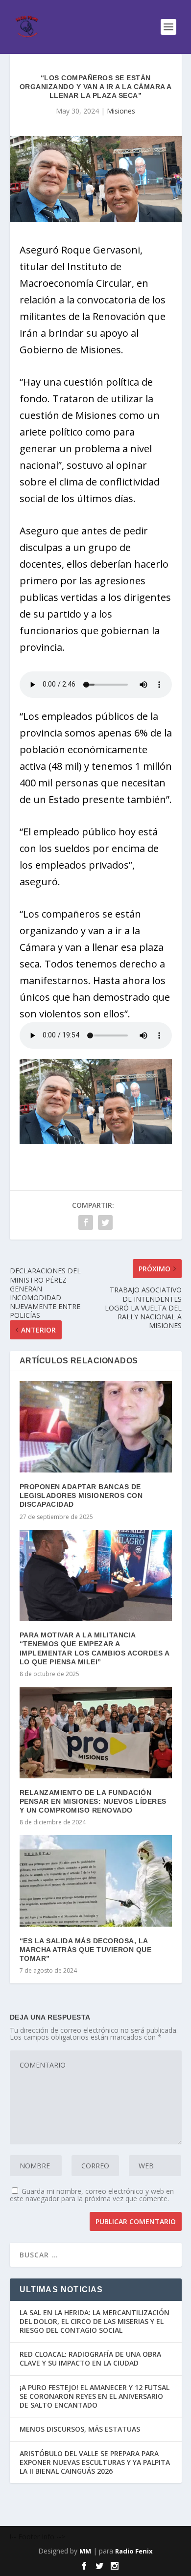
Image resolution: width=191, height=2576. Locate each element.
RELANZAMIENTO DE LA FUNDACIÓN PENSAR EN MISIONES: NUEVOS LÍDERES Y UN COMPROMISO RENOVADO (93, 1801)
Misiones (121, 111)
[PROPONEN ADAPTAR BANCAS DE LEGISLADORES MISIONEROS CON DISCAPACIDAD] (96, 1427)
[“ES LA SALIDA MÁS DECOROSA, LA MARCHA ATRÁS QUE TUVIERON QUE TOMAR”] (96, 1881)
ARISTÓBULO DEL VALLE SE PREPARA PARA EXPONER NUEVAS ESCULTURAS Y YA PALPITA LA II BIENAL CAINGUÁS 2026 (95, 2462)
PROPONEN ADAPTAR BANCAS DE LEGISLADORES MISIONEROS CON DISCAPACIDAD (81, 1495)
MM (85, 2551)
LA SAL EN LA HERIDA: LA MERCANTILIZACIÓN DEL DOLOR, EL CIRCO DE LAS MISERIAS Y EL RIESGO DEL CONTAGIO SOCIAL (95, 2321)
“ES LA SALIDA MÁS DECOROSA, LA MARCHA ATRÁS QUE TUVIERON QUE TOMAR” (86, 1950)
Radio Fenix (134, 2551)
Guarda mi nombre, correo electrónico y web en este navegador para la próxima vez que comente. (92, 2195)
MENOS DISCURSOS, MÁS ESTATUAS (80, 2429)
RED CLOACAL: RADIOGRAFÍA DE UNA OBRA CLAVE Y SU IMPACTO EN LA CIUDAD (90, 2358)
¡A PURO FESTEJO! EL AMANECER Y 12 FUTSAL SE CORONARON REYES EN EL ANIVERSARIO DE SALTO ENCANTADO (95, 2396)
